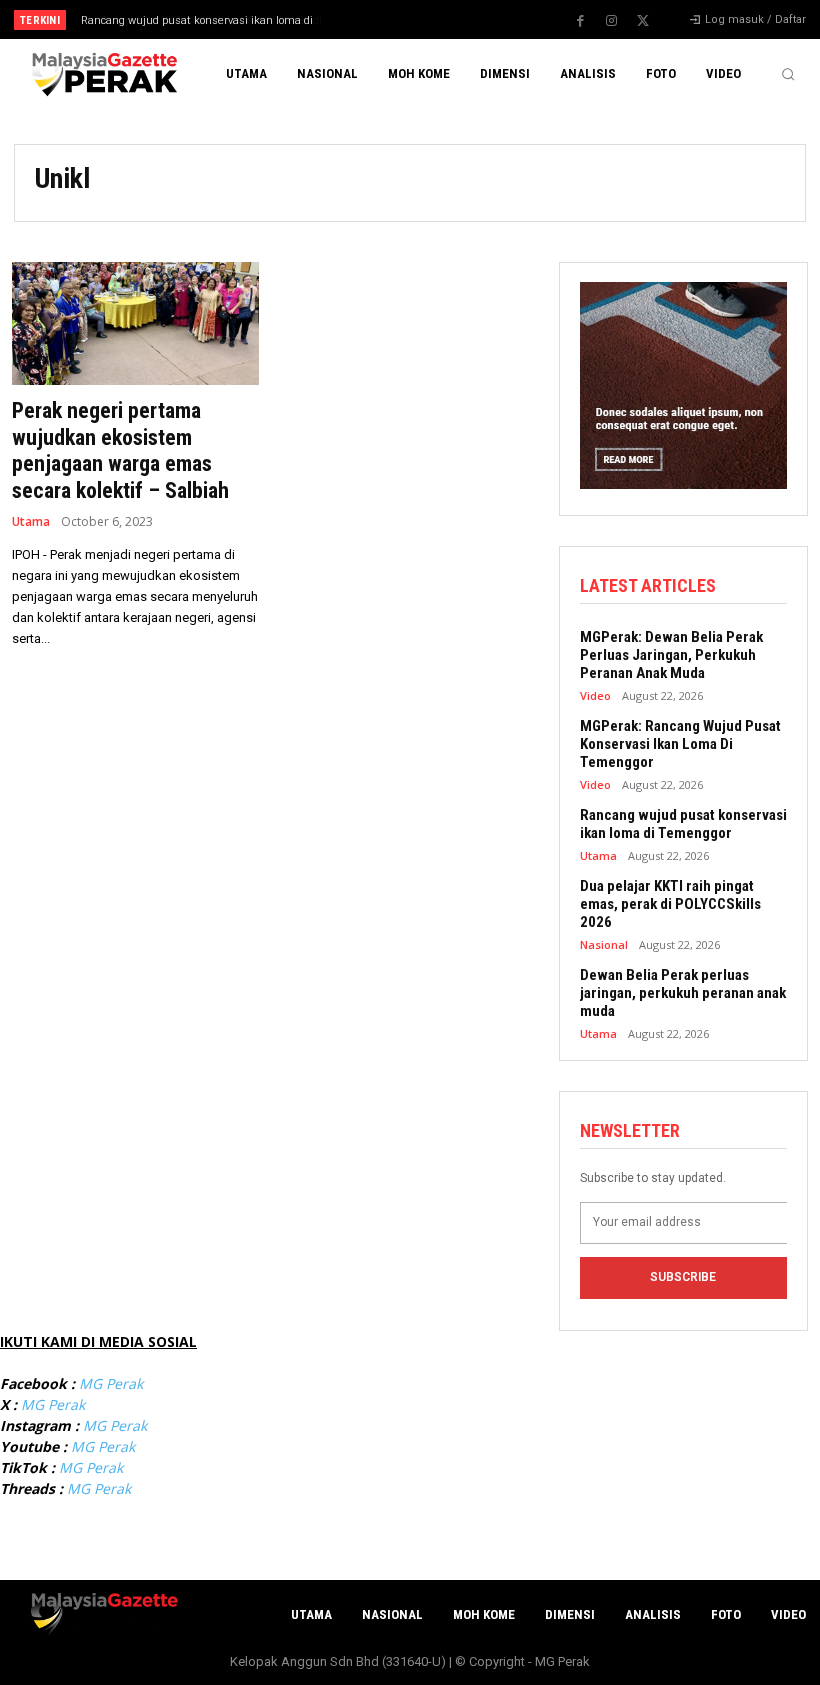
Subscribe (683, 1277)
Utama (31, 522)
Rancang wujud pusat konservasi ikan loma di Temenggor (683, 824)
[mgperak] (102, 74)
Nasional (604, 944)
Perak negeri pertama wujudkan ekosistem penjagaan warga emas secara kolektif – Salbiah (120, 450)
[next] (451, 19)
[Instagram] (612, 21)
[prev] (419, 19)
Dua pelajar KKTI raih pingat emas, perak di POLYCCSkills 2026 (670, 904)
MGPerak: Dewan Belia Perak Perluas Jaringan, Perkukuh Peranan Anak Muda (671, 655)
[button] (788, 74)
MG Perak (111, 1383)
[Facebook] (581, 21)
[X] (643, 21)
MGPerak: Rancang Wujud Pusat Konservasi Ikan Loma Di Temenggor (680, 744)
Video (595, 695)
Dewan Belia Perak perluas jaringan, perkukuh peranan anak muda (683, 993)
